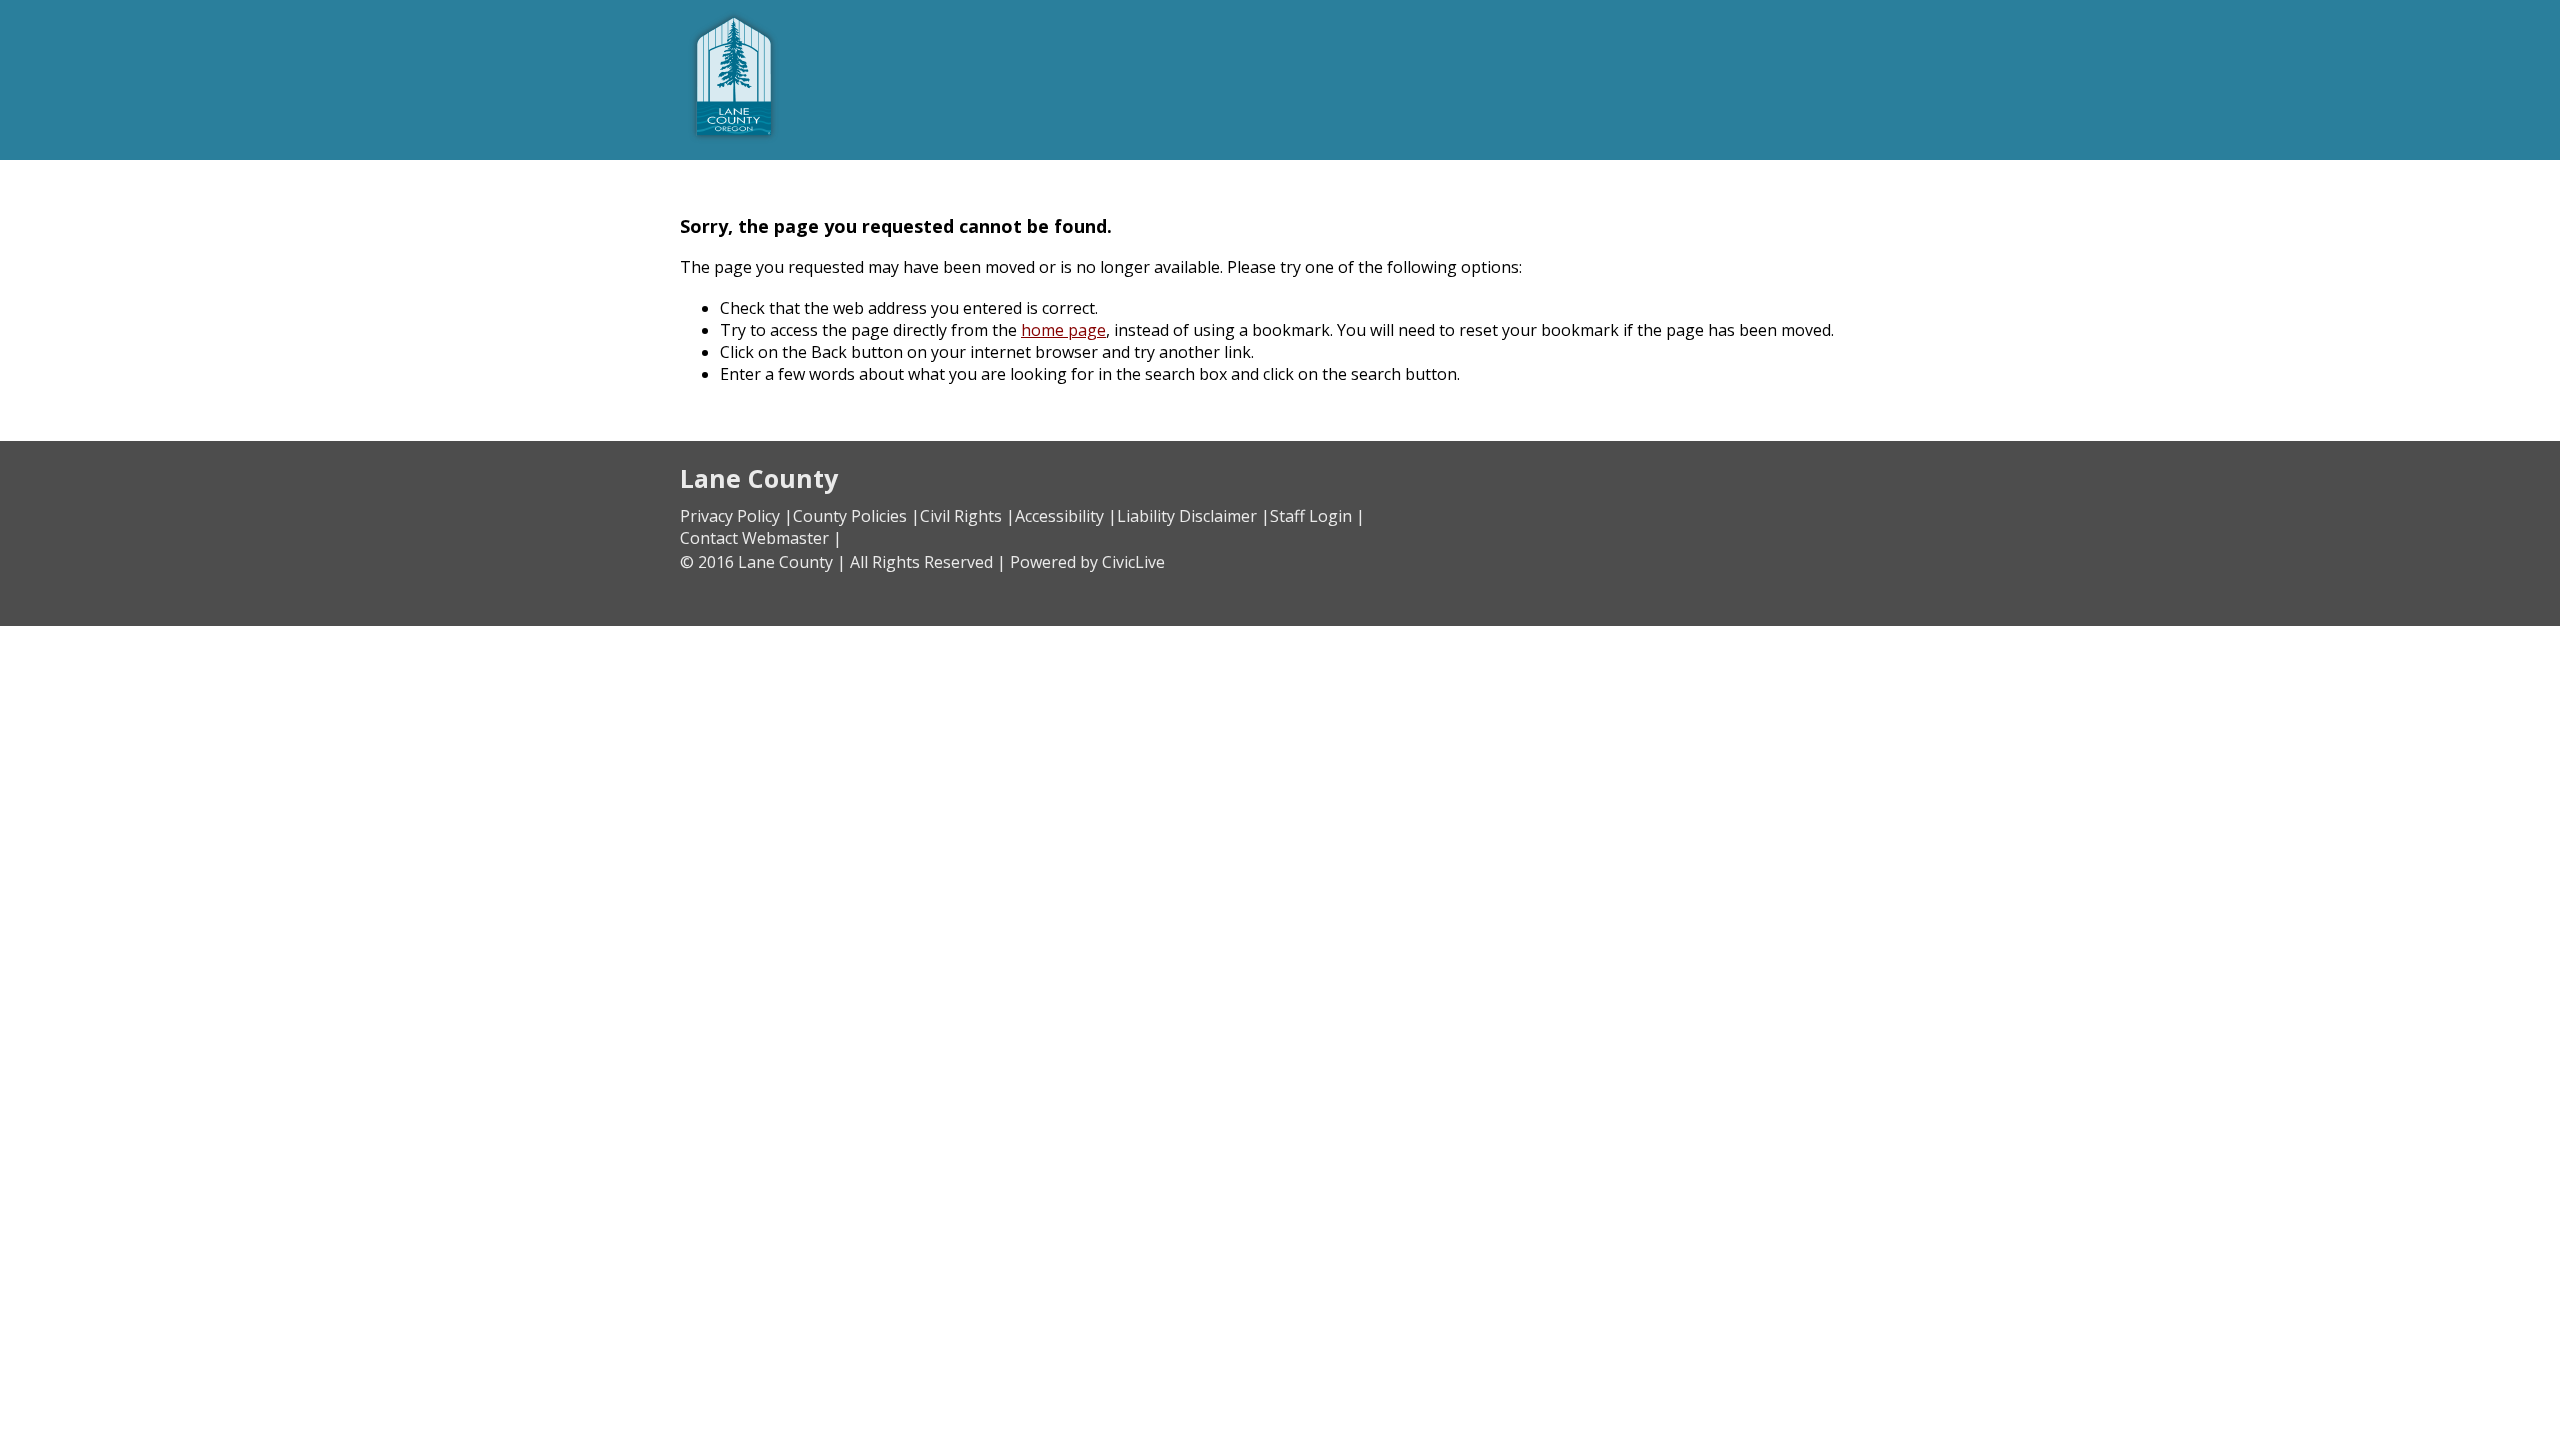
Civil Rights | (967, 516)
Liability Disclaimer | (1193, 516)
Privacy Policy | (736, 516)
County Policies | (856, 516)
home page (1063, 330)
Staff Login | (1317, 516)
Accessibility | (1066, 516)
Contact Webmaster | (761, 538)
